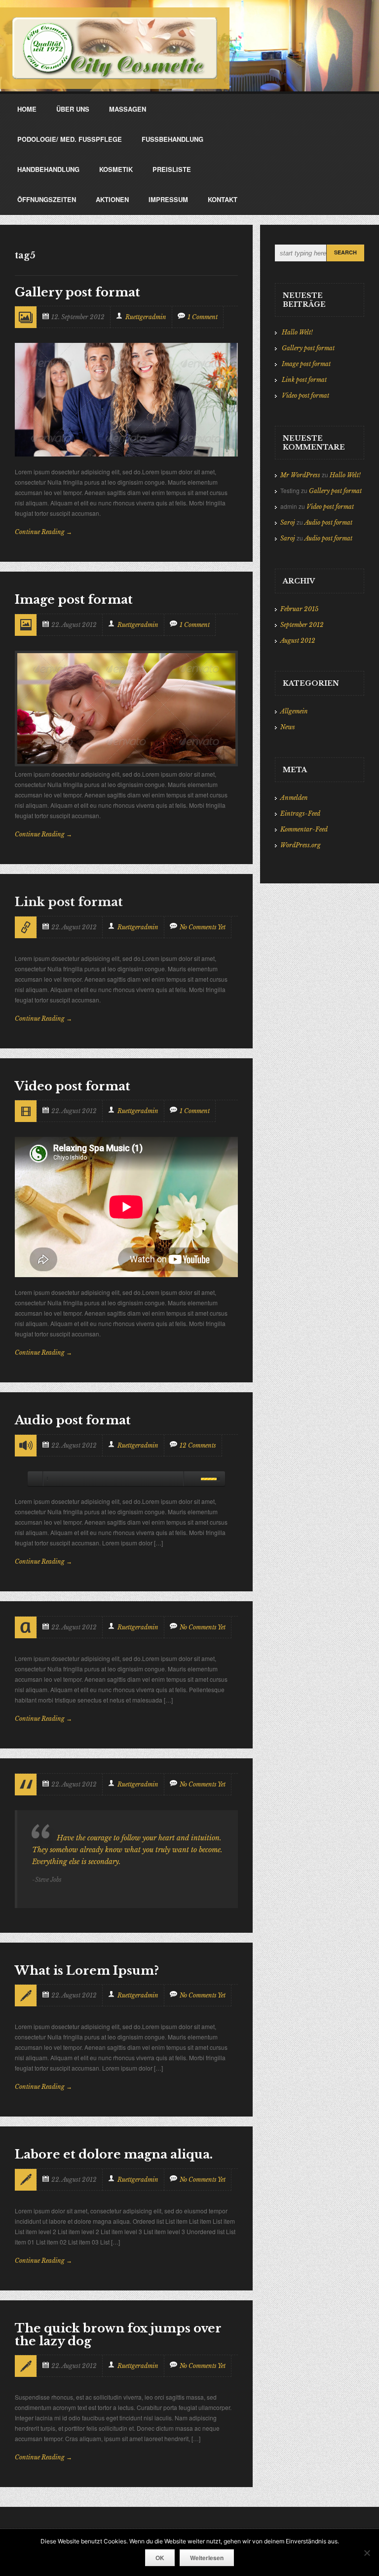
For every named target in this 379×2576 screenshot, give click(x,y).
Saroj (288, 522)
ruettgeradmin (146, 317)
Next (48, 442)
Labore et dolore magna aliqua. (114, 2154)
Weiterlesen (207, 2558)
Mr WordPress (300, 475)
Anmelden (294, 798)
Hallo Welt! (297, 332)
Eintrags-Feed (300, 813)
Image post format (74, 600)
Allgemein (294, 711)
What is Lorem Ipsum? (87, 1971)
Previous (30, 442)
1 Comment (203, 317)
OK (160, 2558)
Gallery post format (77, 292)
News (288, 727)
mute (190, 1479)
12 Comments (198, 1445)
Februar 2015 (299, 609)
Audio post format (73, 1420)
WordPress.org (301, 845)
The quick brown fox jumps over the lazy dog (118, 2335)
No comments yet (203, 927)
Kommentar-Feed (304, 829)
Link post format (304, 380)
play (35, 1479)
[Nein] (367, 2553)
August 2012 (298, 641)
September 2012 (302, 625)
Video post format (73, 1086)
